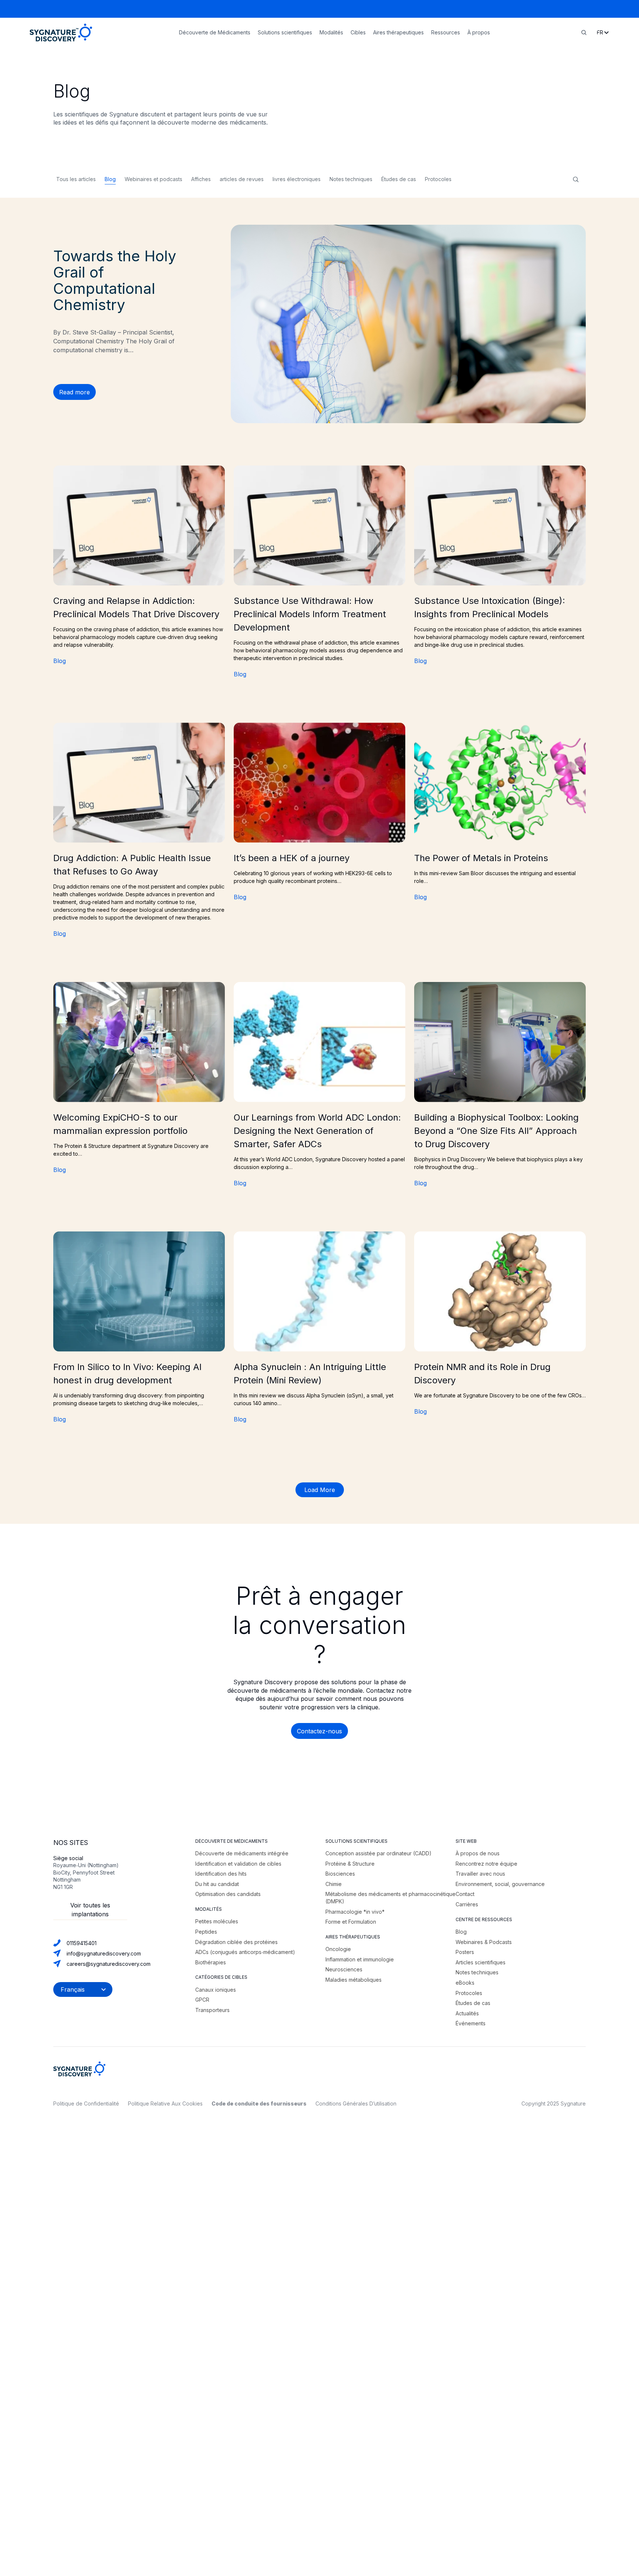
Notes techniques (351, 179)
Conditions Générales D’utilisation (356, 2103)
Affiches (201, 179)
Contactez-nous (319, 1731)
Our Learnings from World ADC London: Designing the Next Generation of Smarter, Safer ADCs (317, 1131)
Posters (465, 1952)
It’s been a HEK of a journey (292, 858)
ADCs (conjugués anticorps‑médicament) (245, 1952)
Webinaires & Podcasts (484, 1942)
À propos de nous (478, 1853)
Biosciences (340, 1874)
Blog (110, 179)
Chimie (334, 1884)
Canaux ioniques (216, 1990)
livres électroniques (297, 179)
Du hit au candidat (217, 1884)
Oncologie (338, 1949)
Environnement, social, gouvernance (500, 1884)
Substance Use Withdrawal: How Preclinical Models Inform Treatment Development (310, 614)
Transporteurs (212, 2010)
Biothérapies (211, 1962)
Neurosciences (344, 1969)
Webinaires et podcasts (153, 179)
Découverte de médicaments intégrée (242, 1853)
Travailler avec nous (480, 1874)
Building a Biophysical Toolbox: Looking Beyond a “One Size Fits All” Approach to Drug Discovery (496, 1131)
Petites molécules (217, 1921)
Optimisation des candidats (228, 1894)
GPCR (202, 2000)
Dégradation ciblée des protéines (236, 1942)
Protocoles (438, 179)
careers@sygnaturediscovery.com (109, 1964)
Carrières (467, 1904)
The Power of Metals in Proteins (481, 858)
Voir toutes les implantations (90, 1910)
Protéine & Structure (350, 1864)
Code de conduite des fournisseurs (259, 2103)
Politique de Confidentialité (86, 2103)
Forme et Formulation (351, 1922)
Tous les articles (76, 179)
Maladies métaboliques (354, 1980)
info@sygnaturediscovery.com (104, 1953)
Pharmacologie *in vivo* (355, 1912)
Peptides (206, 1932)
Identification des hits (221, 1874)
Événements (471, 2023)
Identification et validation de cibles (238, 1864)
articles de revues (242, 179)
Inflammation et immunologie (360, 1959)
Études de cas (399, 179)
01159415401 (82, 1943)
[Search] (584, 33)
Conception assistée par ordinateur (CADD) (378, 1853)
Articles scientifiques (481, 1962)
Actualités (467, 2013)
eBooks (465, 1983)
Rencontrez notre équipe (486, 1864)
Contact (465, 1894)
